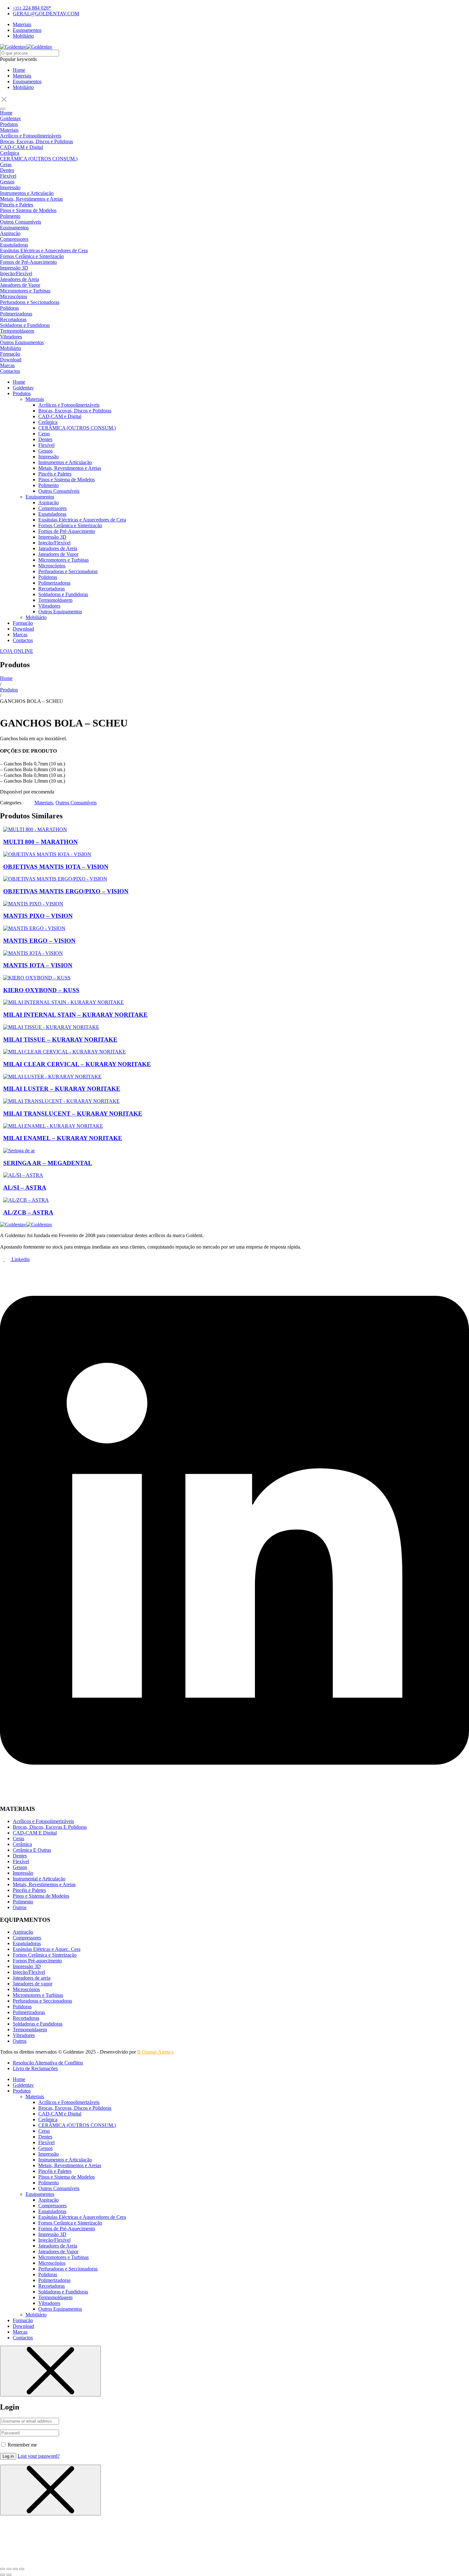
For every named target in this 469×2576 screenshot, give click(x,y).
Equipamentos (27, 81)
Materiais (22, 76)
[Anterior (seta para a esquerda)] (3, 2575)
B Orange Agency (156, 2052)
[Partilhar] (15, 2569)
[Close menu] (50, 2371)
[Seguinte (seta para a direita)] (9, 2575)
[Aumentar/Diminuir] (3, 2569)
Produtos (9, 690)
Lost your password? (39, 2456)
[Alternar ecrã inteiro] (9, 2569)
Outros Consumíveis (76, 803)
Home (19, 70)
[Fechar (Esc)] (22, 2569)
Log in (8, 2456)
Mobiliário (23, 87)
